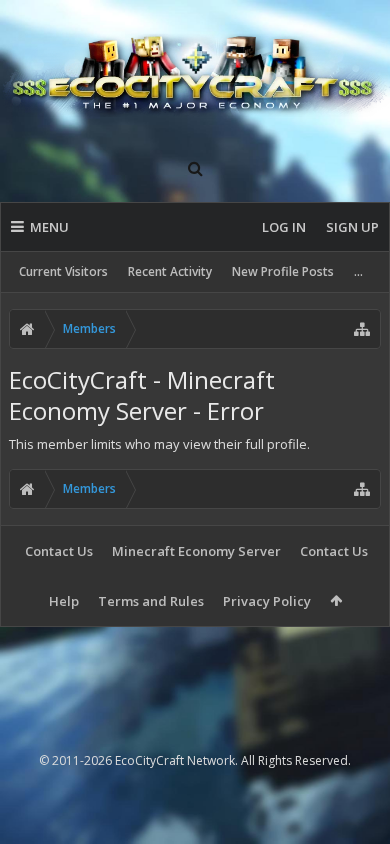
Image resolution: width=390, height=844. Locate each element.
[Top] (355, 764)
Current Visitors (63, 271)
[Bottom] (355, 806)
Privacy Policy (267, 601)
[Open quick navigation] (362, 329)
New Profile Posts (283, 271)
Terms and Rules (151, 601)
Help (64, 601)
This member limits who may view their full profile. (159, 444)
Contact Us (59, 551)
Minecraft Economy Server (196, 551)
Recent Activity (170, 271)
